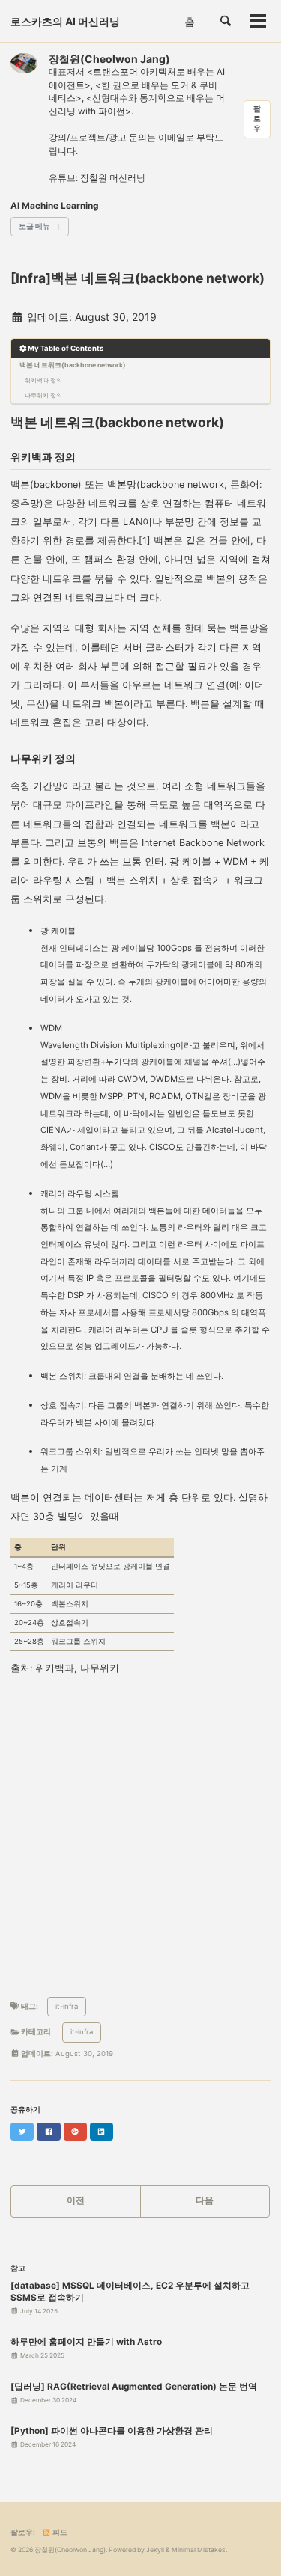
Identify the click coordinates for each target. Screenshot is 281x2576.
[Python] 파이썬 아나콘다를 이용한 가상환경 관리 (112, 2431)
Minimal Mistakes (199, 2550)
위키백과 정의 (43, 380)
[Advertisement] (140, 1836)
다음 (205, 2200)
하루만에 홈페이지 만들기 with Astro (86, 2342)
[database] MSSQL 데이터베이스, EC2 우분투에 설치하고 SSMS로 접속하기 (130, 2292)
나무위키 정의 (43, 395)
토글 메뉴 (34, 226)
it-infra (67, 2006)
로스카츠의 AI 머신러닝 (65, 21)
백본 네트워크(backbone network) (73, 365)
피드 (59, 2532)
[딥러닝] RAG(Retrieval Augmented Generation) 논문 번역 (134, 2387)
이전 (76, 2200)
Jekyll (155, 2550)
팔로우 (257, 119)
